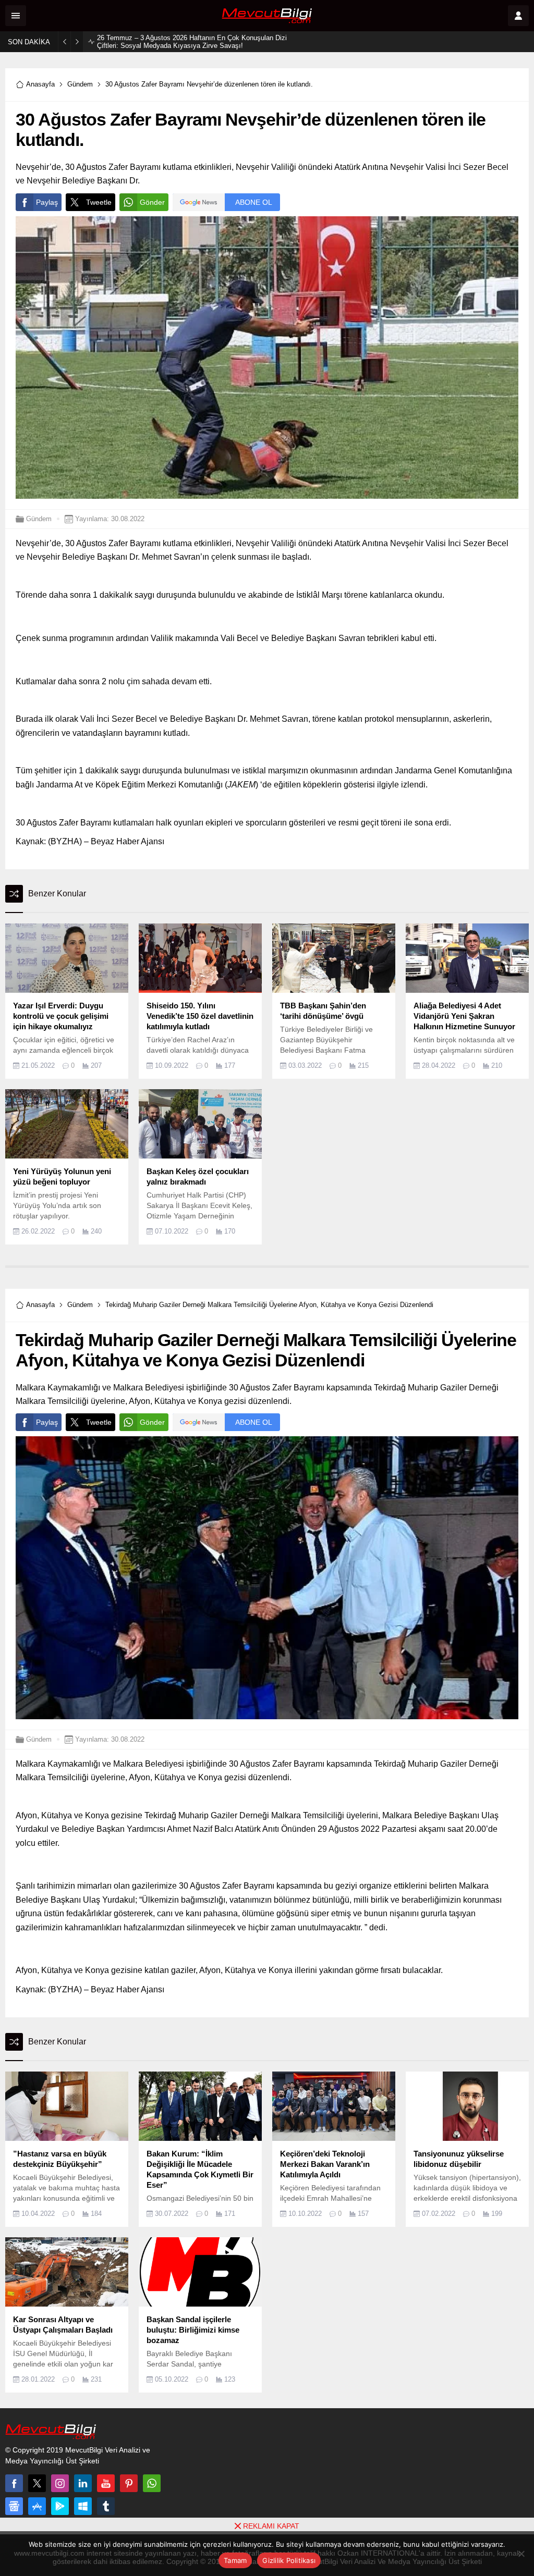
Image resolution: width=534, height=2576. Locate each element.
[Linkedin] (83, 2483)
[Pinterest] (129, 2483)
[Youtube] (106, 2483)
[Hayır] (521, 2554)
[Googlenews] (14, 2506)
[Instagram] (60, 2483)
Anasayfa (40, 84)
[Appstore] (37, 2506)
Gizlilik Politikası (289, 2560)
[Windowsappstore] (83, 2506)
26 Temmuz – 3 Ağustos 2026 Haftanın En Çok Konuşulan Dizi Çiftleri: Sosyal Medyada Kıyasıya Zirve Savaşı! (192, 42)
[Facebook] (14, 2483)
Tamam (235, 2560)
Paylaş (47, 202)
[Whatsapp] (152, 2483)
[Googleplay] (60, 2506)
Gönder (152, 202)
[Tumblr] (106, 2506)
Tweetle (99, 202)
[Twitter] (37, 2483)
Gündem (80, 84)
